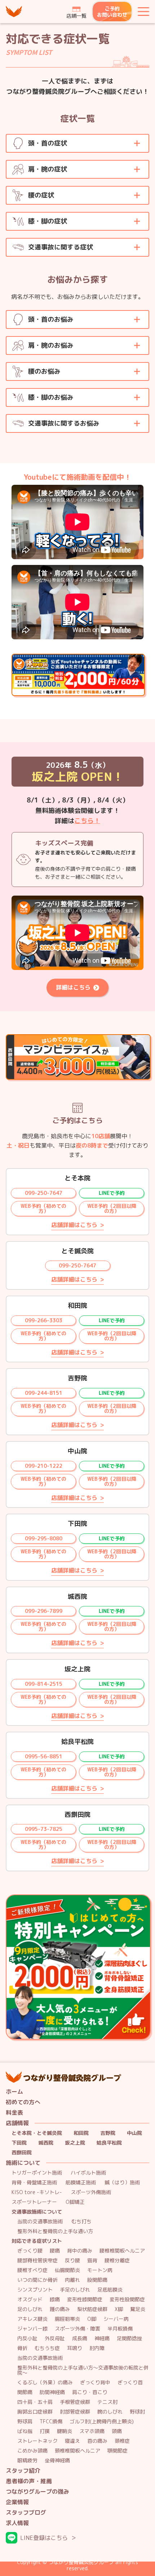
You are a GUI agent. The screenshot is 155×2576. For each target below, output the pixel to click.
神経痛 (102, 2339)
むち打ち (81, 2222)
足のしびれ (30, 2309)
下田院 (19, 2143)
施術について (23, 2163)
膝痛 (55, 2300)
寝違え (72, 2441)
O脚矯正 (75, 2202)
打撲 (45, 2431)
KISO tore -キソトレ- (37, 2192)
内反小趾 (27, 2339)
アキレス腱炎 (32, 2319)
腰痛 (55, 2251)
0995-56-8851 (44, 1756)
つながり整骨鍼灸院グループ (14, 12)
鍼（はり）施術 (122, 2183)
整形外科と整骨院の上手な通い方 (55, 2231)
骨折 (22, 2348)
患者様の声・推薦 (29, 2481)
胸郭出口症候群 (35, 2412)
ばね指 (25, 2431)
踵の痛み (60, 2309)
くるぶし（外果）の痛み (45, 2383)
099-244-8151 (44, 1393)
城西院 (46, 2143)
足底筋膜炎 (110, 2290)
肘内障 (97, 2348)
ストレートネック (37, 2441)
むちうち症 (47, 2348)
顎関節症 (118, 2451)
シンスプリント (35, 2290)
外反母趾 (55, 2339)
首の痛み (97, 2441)
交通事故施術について (37, 2212)
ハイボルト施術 (88, 2173)
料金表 (14, 2113)
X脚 (119, 2309)
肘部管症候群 (75, 2412)
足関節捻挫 (129, 2339)
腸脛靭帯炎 (67, 2319)
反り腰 (72, 2261)
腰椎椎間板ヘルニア (122, 2251)
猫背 (92, 2261)
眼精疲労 (27, 2461)
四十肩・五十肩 (35, 2402)
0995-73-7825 (44, 1829)
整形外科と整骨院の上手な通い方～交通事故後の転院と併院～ (83, 2370)
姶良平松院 (109, 2143)
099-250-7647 (44, 1193)
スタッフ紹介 (23, 2471)
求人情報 (17, 2523)
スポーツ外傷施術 (91, 2192)
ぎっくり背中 (95, 2383)
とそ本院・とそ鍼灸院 (37, 2133)
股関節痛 (97, 2280)
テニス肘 (107, 2402)
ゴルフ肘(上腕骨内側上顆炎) (102, 2422)
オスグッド (30, 2300)
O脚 (92, 2319)
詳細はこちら (73, 987)
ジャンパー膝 (32, 2329)
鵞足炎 (138, 2309)
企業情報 (17, 2502)
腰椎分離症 (117, 2261)
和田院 (81, 2133)
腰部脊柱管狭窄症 (37, 2261)
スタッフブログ (26, 2513)
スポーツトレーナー (34, 2202)
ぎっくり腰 (30, 2251)
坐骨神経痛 (57, 2461)
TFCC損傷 (51, 2422)
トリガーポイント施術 (37, 2173)
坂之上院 (75, 2143)
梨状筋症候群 (92, 2309)
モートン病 (100, 2270)
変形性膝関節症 (85, 2300)
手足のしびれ (75, 2290)
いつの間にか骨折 (37, 2280)
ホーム (14, 2092)
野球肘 (137, 2412)
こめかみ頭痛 (32, 2451)
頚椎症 (122, 2441)
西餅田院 (22, 2153)
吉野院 (108, 2133)
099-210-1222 (44, 1466)
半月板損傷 (120, 2329)
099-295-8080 (44, 1538)
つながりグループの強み (37, 2492)
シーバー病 (116, 2319)
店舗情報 (17, 2123)
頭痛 (117, 2431)
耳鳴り (75, 2348)
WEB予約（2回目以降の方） (112, 1208)
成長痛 (80, 2339)
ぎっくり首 (130, 2383)
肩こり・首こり (90, 2392)
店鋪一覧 (76, 16)
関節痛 (25, 2392)
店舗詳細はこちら (74, 1225)
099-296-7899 (44, 1611)
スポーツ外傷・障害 (77, 2329)
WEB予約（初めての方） (43, 1208)
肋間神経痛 (52, 2392)
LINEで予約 (112, 1193)
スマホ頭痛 (92, 2431)
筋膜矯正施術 (81, 2183)
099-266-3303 (44, 1320)
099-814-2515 (44, 1684)
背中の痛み (80, 2251)
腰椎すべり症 (32, 2270)
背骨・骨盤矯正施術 (34, 2183)
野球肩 (25, 2422)
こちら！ (87, 821)
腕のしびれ (110, 2412)
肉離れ (72, 2280)
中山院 (134, 2133)
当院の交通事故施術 (40, 2222)
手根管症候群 (75, 2402)
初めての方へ (23, 2102)
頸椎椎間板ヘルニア (77, 2451)
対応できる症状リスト (37, 2241)
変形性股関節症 (127, 2300)
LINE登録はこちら (44, 2538)
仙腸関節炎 (67, 2270)
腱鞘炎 (65, 2431)
